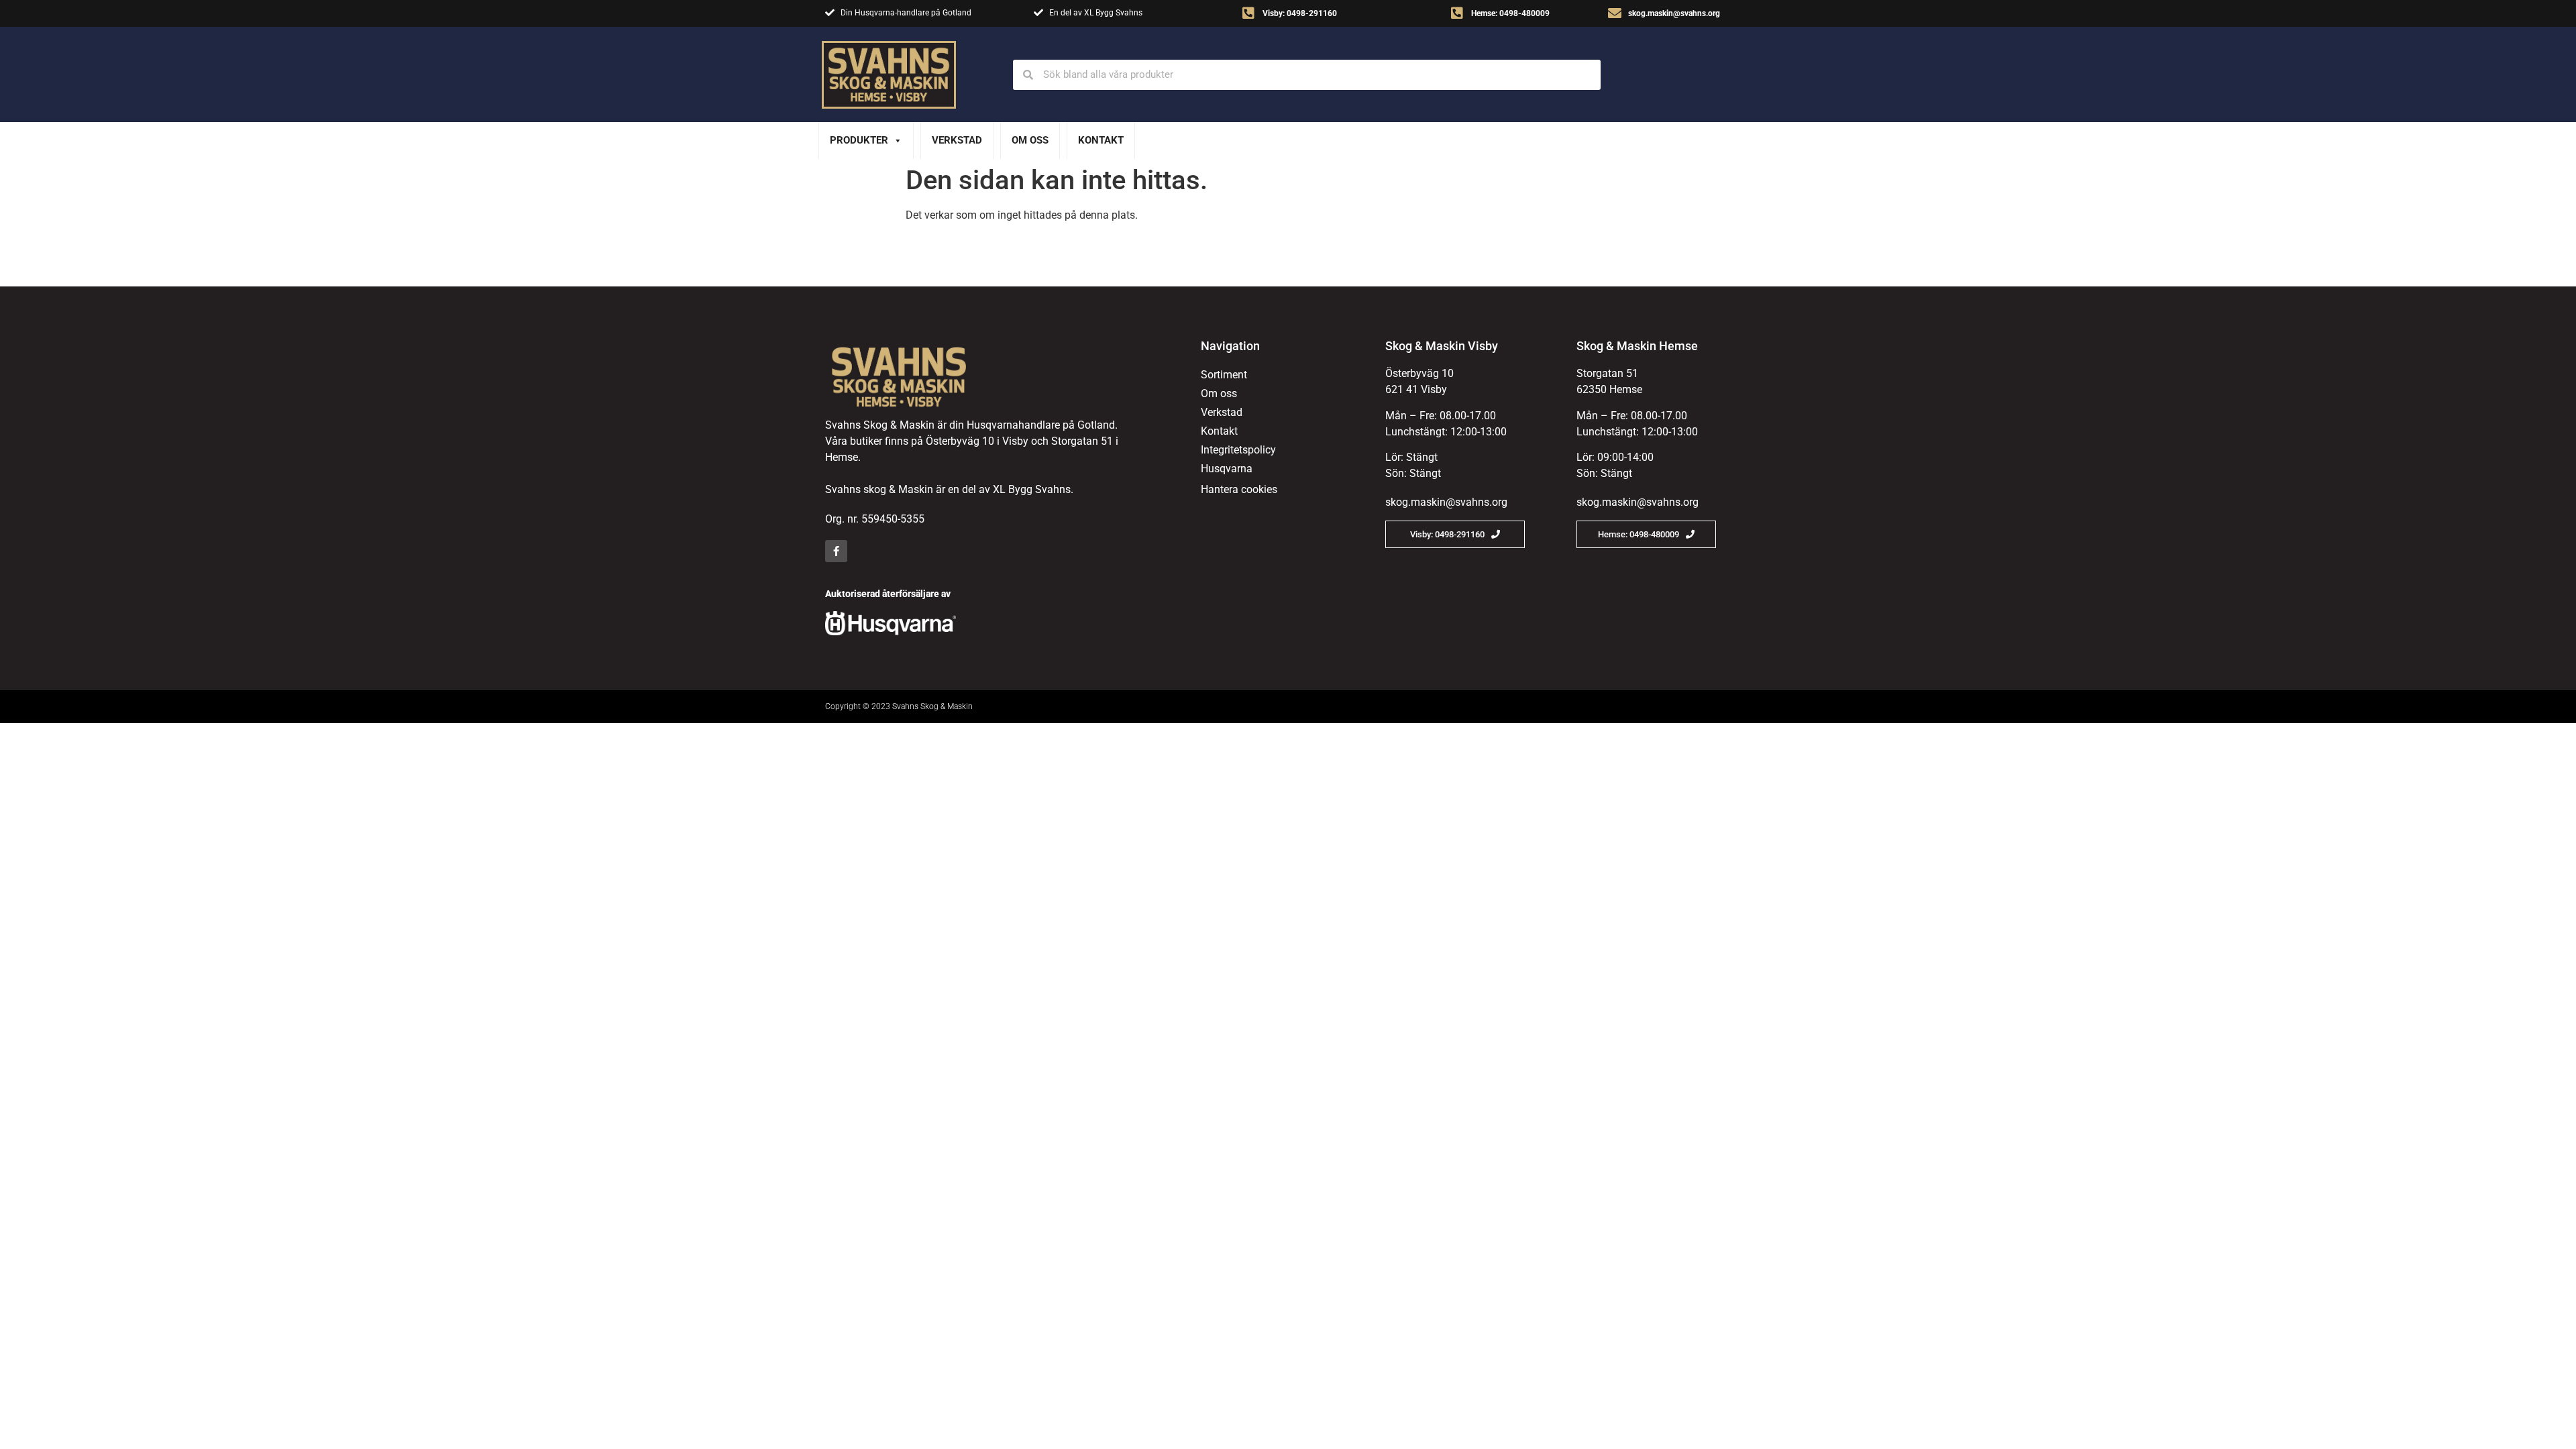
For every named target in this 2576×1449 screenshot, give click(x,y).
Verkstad (957, 140)
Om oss (1030, 140)
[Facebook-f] (836, 551)
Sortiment (1224, 375)
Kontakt (1101, 140)
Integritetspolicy (1238, 450)
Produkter (859, 140)
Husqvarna (1227, 469)
